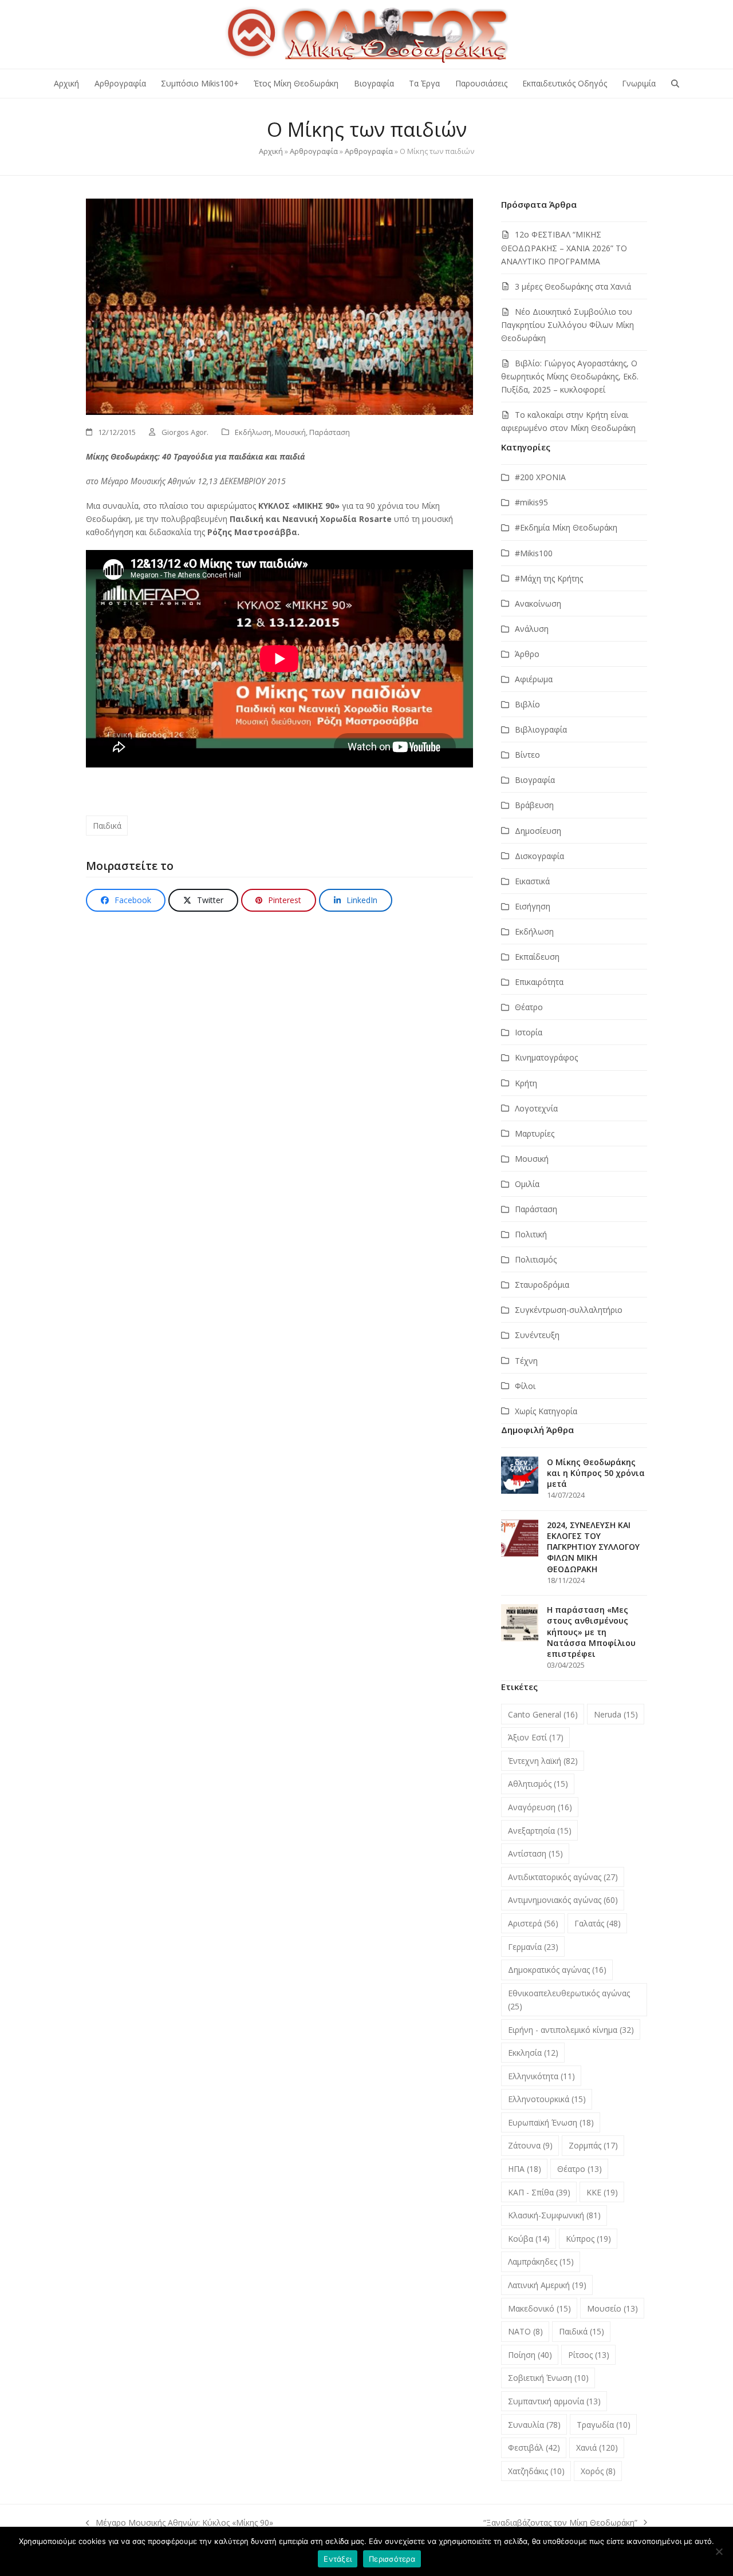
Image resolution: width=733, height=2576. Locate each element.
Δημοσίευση (538, 831)
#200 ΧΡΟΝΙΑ (540, 477)
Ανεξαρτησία (540, 1831)
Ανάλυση (532, 629)
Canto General (543, 1714)
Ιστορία (529, 1032)
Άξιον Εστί (536, 1737)
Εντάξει (338, 2559)
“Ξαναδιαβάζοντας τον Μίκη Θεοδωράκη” (560, 2523)
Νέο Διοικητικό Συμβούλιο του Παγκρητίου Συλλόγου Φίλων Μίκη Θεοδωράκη (568, 325)
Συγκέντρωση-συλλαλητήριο (569, 1310)
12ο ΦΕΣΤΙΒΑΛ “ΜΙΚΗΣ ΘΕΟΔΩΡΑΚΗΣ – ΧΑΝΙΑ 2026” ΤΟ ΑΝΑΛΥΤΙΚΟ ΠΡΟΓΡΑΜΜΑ (564, 248)
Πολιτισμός (536, 1259)
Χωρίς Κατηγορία (546, 1411)
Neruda (616, 1714)
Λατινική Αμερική (547, 2285)
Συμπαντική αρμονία (554, 2401)
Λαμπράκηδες (541, 2262)
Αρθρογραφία (314, 151)
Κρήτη (526, 1083)
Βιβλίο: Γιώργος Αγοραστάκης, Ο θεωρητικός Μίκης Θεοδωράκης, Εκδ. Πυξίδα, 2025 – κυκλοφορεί (570, 376)
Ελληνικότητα (541, 2076)
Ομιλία (527, 1184)
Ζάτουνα (530, 2145)
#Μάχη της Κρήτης (549, 578)
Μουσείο (612, 2308)
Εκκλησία (533, 2053)
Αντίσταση (535, 1853)
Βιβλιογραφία (541, 729)
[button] (675, 84)
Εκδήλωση (253, 432)
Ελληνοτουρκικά (547, 2099)
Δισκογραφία (539, 856)
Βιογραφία (535, 780)
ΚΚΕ (602, 2192)
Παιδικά (107, 826)
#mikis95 (531, 502)
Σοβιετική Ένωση (548, 2378)
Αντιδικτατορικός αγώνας (563, 1877)
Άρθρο (527, 654)
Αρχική (271, 151)
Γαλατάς (598, 1923)
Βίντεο (527, 755)
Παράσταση (330, 432)
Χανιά (597, 2448)
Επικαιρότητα (539, 982)
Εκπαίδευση (537, 957)
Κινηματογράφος (546, 1057)
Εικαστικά (532, 881)
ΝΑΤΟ (525, 2331)
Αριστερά (533, 1923)
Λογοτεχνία (536, 1108)
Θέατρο (529, 1007)
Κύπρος (588, 2239)
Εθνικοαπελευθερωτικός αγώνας (569, 2000)
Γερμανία (533, 1947)
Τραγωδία (604, 2425)
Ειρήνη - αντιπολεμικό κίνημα (571, 2030)
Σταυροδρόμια (542, 1285)
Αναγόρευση (540, 1807)
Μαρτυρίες (535, 1133)
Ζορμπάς (593, 2145)
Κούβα (529, 2239)
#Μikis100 (534, 553)
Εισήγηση (533, 906)
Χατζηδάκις (536, 2471)
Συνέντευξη (537, 1335)
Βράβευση (534, 805)
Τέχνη (526, 1361)
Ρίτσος (589, 2355)
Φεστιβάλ (534, 2448)
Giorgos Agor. (185, 432)
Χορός (598, 2471)
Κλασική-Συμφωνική (554, 2215)
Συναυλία (534, 2425)
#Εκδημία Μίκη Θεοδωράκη (566, 527)
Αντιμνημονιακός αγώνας (563, 1900)
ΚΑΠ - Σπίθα (539, 2192)
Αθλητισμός (538, 1784)
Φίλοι (525, 1386)
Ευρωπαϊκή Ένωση (551, 2122)
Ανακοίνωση (538, 604)
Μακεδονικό (539, 2308)
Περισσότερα (392, 2559)
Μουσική (290, 432)
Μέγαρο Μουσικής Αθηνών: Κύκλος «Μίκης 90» (180, 2523)
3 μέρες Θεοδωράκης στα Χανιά (573, 286)
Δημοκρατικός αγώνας (557, 1970)
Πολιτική (531, 1234)
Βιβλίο (527, 704)
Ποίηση (530, 2355)
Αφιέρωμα (534, 679)
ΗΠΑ (525, 2169)
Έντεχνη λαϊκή (543, 1761)
